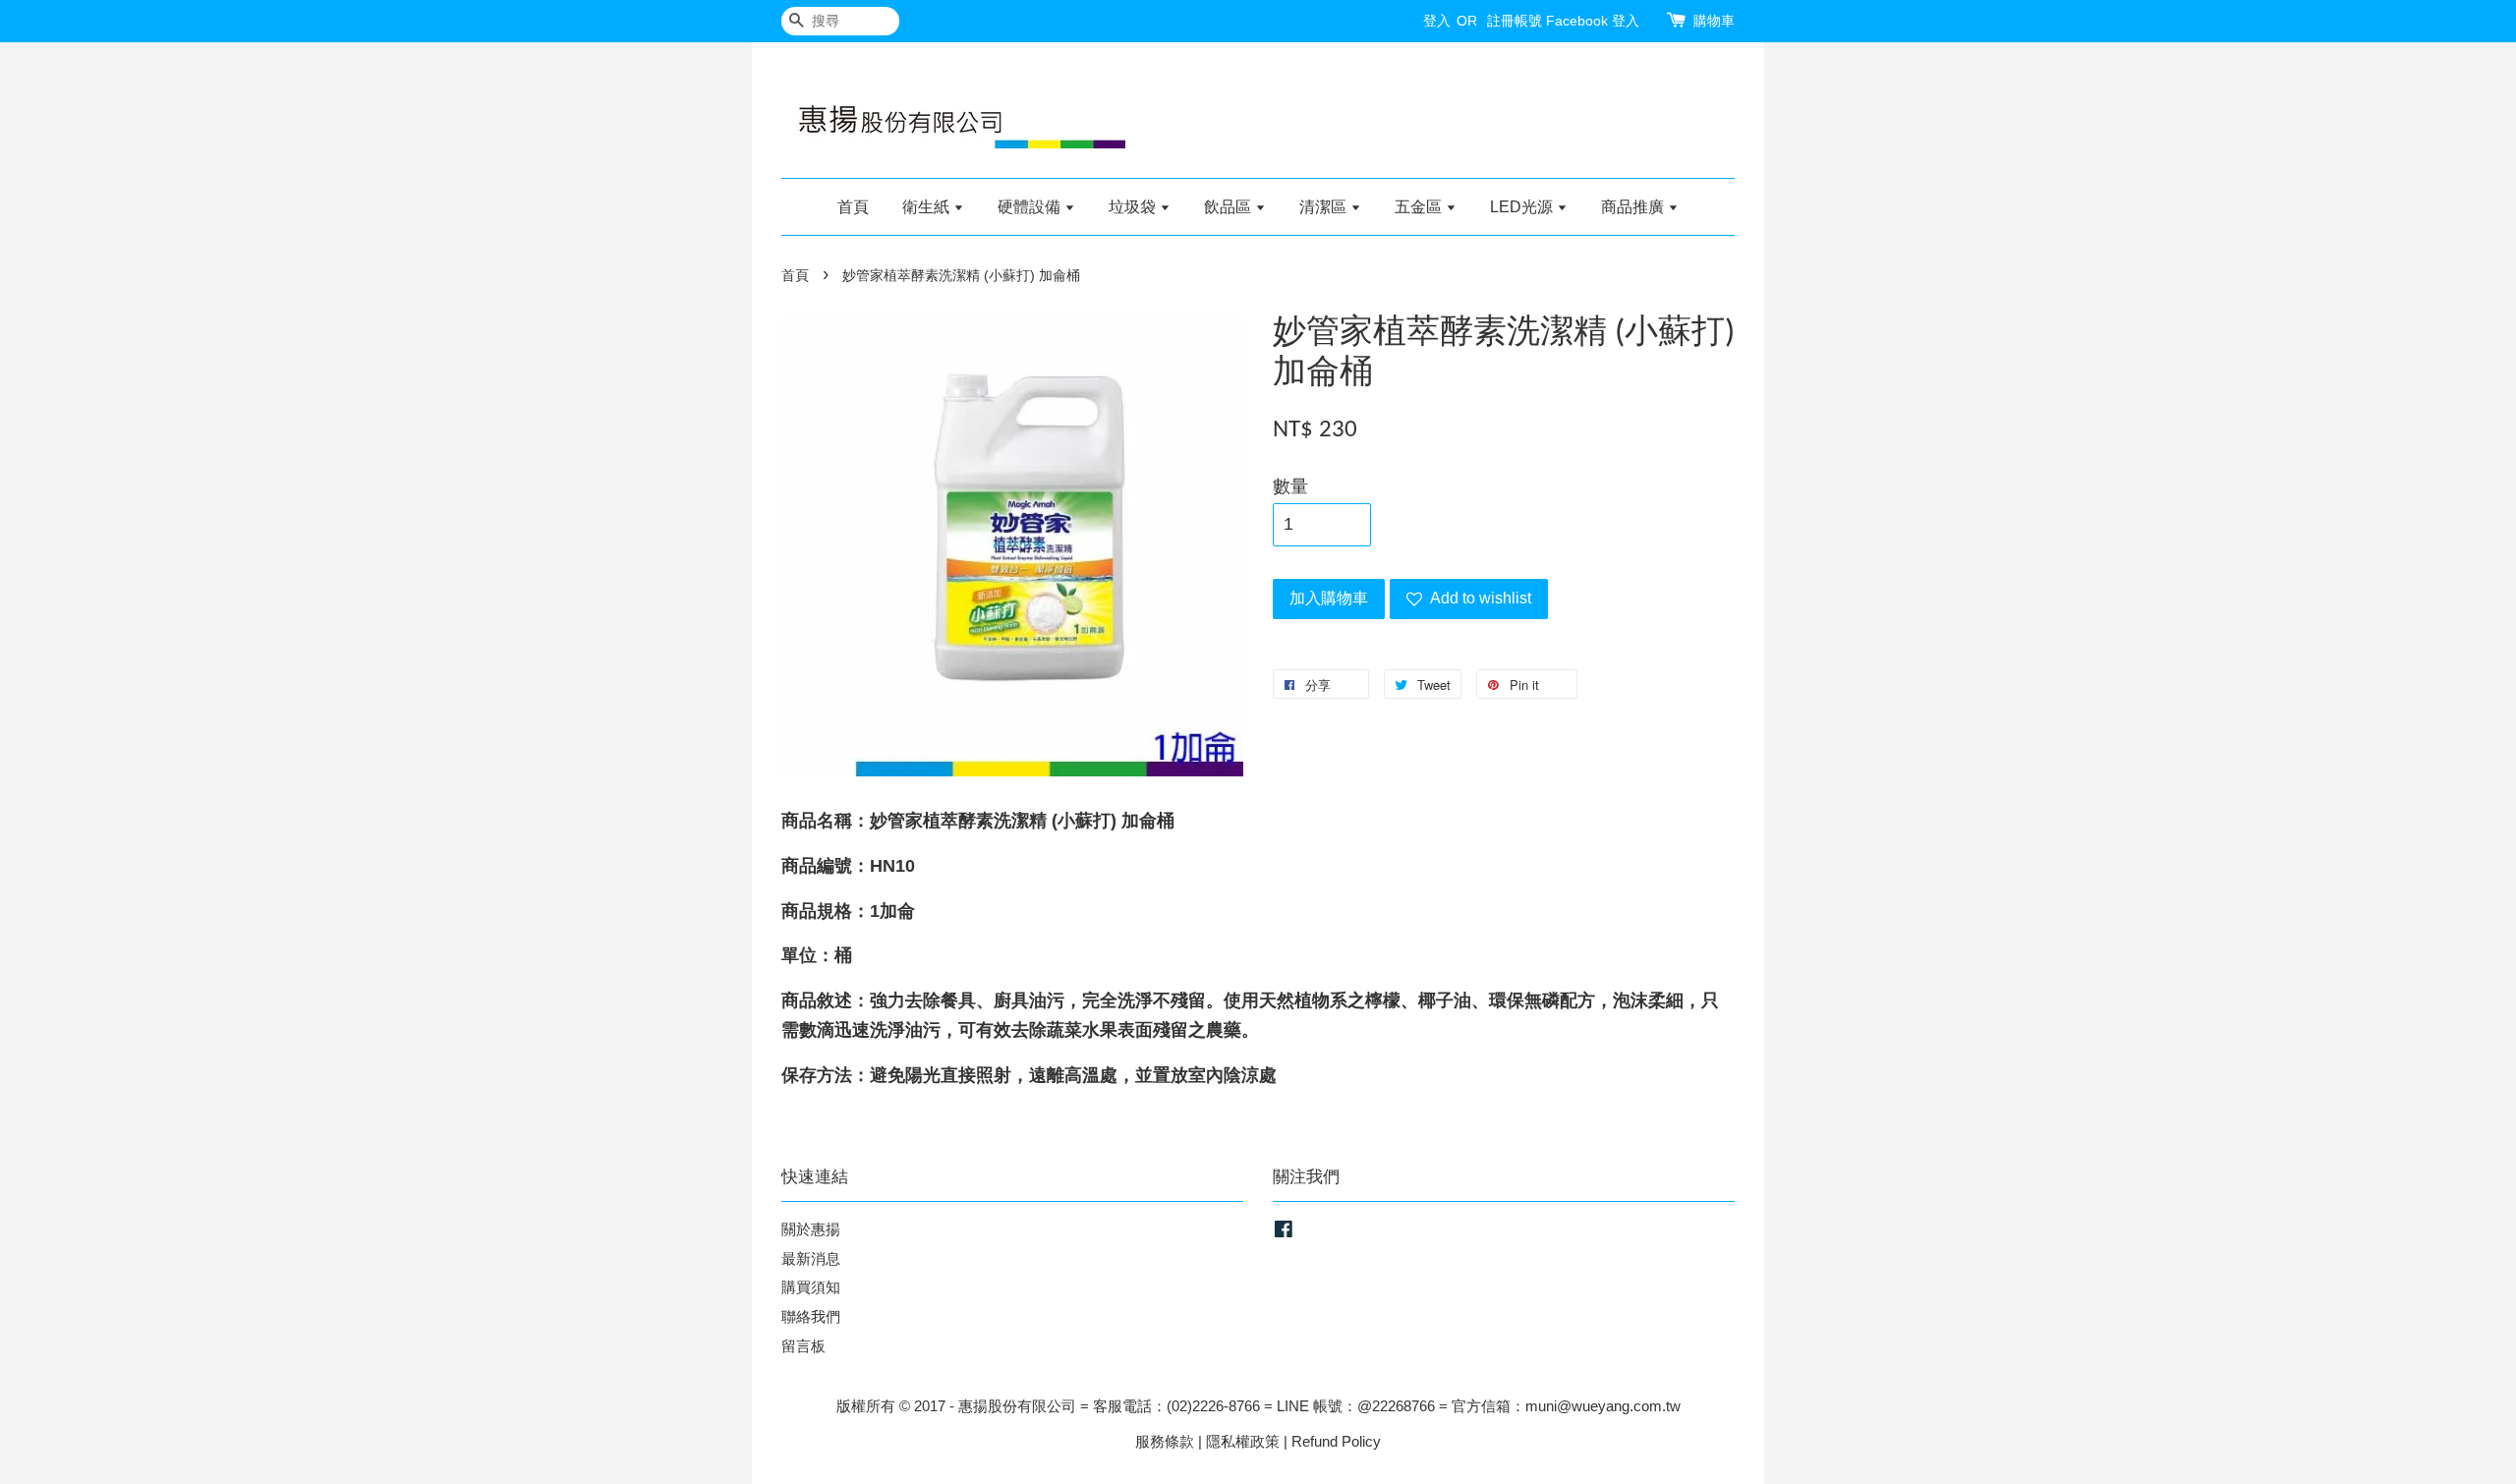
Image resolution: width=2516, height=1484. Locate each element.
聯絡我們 (811, 1316)
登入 (1437, 21)
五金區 (1420, 207)
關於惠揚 (811, 1229)
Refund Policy (1336, 1441)
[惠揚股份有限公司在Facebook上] (1284, 1232)
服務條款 (1165, 1441)
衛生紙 (928, 207)
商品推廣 (1634, 207)
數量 (1290, 486)
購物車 (1714, 21)
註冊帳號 (1515, 21)
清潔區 (1325, 207)
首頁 (853, 207)
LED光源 (1523, 207)
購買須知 (811, 1287)
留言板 (803, 1346)
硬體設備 (1031, 207)
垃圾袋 (1134, 207)
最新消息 (811, 1258)
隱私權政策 (1243, 1441)
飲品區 (1229, 207)
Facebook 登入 (1593, 21)
